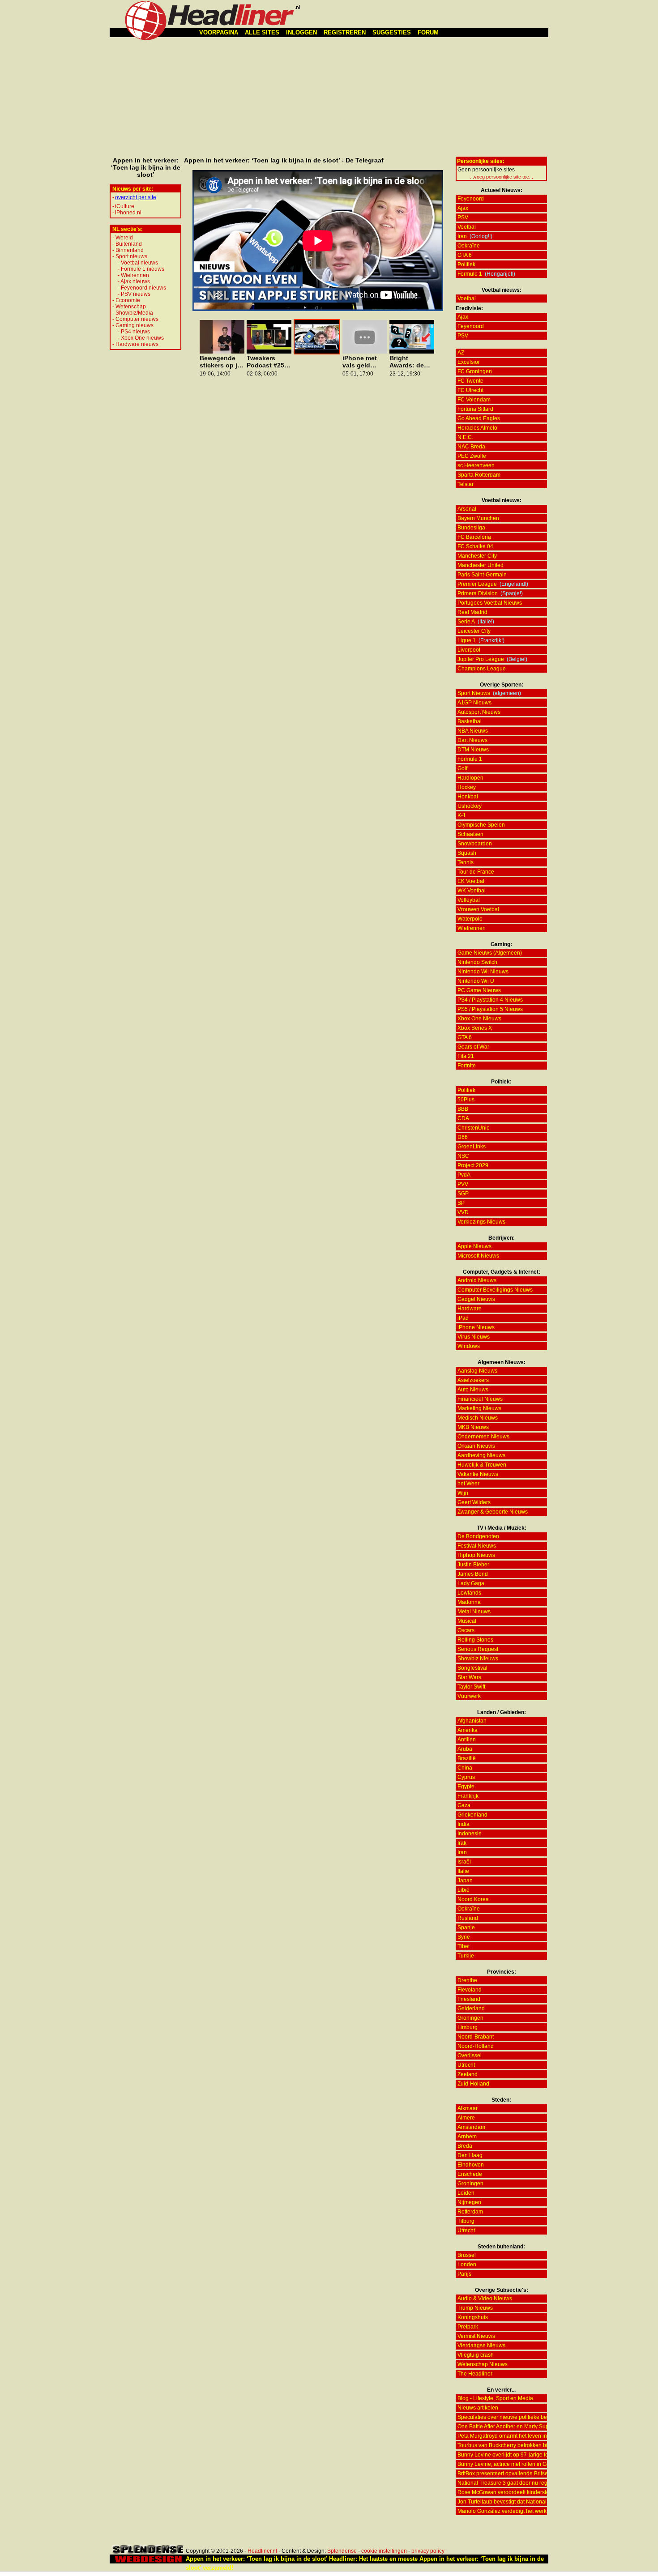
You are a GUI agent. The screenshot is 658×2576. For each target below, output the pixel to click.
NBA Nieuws (473, 731)
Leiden (466, 2193)
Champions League (482, 669)
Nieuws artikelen (478, 2408)
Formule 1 (470, 274)
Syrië (464, 1937)
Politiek (466, 264)
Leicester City (474, 631)
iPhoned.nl (128, 213)
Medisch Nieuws (478, 1418)
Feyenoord (471, 199)
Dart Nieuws (472, 740)
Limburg (468, 2027)
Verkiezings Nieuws (481, 1222)
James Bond (473, 1574)
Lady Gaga (471, 1583)
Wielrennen (135, 275)
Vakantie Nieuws (478, 1474)
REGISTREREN (345, 32)
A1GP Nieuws (474, 703)
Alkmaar (468, 2108)
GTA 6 (465, 255)
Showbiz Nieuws (478, 1659)
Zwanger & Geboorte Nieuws (493, 1512)
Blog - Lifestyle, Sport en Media (495, 2398)
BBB (463, 1109)
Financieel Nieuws (480, 1399)
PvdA (464, 1175)
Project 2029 (473, 1165)
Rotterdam (470, 2212)
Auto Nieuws (473, 1390)
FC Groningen (475, 371)
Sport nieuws (131, 256)
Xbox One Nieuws (479, 1019)
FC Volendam (474, 400)
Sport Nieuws (474, 693)
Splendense (342, 2551)
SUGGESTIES (392, 32)
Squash (467, 853)
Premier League (477, 584)
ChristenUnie (474, 1128)
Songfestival (472, 1668)
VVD (463, 1212)
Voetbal (467, 227)
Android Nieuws (477, 1280)
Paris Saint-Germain (482, 575)
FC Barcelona (474, 537)
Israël (464, 1862)
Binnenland (130, 250)
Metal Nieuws (474, 1612)
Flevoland (470, 1990)
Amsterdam (471, 2127)
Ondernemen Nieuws (483, 1437)
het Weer (468, 1484)
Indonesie (470, 1834)
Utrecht (466, 2065)
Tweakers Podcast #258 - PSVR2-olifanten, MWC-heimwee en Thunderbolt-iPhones (269, 362)
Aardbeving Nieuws (481, 1455)
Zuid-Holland (473, 2084)
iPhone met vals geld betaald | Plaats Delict (361, 362)
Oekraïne (469, 246)
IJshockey (470, 806)
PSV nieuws (136, 294)
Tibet (464, 1946)
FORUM (428, 32)
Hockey (467, 787)
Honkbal (468, 797)
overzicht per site (136, 197)
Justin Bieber (473, 1565)
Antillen (467, 1740)
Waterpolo (470, 919)
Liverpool (469, 650)
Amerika (468, 1730)
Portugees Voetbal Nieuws (490, 603)
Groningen (470, 2018)
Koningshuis (473, 2317)
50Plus (466, 1100)
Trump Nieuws (475, 2308)
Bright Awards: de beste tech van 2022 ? (407, 362)
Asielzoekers (473, 1380)
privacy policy (428, 2551)
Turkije (466, 1956)
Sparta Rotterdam (479, 475)
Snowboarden (475, 844)
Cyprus (466, 1777)
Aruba (465, 1749)
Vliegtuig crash (476, 2355)
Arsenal (467, 509)
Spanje (466, 1928)
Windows (469, 1346)
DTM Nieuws (473, 750)
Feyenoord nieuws (143, 288)
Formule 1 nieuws (143, 269)
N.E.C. (465, 437)
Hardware (470, 1309)
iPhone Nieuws (476, 1327)
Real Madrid (472, 612)
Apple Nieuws (474, 1246)
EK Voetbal (471, 881)
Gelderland (471, 2009)
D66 (463, 1137)
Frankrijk (468, 1796)
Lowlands (469, 1593)
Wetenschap (131, 307)
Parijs (464, 2274)
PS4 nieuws (135, 332)
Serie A (466, 622)
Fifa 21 (466, 1056)
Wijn (463, 1493)
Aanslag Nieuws (477, 1371)
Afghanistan (472, 1721)
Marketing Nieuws (479, 1408)
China (465, 1768)
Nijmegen (469, 2202)
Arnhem (467, 2137)
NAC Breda (471, 447)
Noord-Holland (476, 2046)
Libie (464, 1890)
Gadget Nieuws (476, 1299)
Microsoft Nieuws (478, 1256)
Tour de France (476, 872)
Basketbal (470, 721)
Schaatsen (470, 834)
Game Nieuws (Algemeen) (490, 953)
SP (461, 1203)
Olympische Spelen (481, 825)
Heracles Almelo (477, 428)
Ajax (463, 208)
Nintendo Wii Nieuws (483, 972)
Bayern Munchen (478, 518)
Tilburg (466, 2221)
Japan (465, 1881)
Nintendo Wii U (476, 981)
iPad (463, 1318)
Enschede (470, 2174)
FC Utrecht (470, 390)
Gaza (464, 1805)
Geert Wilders (474, 1502)
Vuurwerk (469, 1696)
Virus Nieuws (474, 1337)
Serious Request (478, 1649)
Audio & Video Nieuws (485, 2299)
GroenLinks (472, 1147)
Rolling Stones (475, 1640)
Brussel (467, 2255)
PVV (463, 1184)
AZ (461, 353)
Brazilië (467, 1758)
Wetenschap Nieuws (483, 2364)
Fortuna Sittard (475, 409)
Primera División (478, 593)
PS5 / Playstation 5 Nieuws (490, 1009)
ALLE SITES (262, 32)
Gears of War (473, 1047)
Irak (462, 1843)
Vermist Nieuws (476, 2336)
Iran (462, 236)
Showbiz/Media (134, 313)
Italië (463, 1871)
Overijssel (470, 2056)
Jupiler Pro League (481, 659)
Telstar (466, 484)
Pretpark (468, 2327)
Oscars (466, 1630)
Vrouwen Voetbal (478, 909)
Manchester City (477, 556)
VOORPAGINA (219, 32)
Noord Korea (473, 1899)
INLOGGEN (301, 32)
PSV (463, 218)
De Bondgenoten (478, 1536)
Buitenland (129, 244)
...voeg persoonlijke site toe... (502, 177)
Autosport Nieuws (479, 712)
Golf (462, 768)
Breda (465, 2146)
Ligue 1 (467, 640)
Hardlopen (470, 778)
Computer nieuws (137, 319)
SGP (463, 1194)
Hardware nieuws (137, 344)
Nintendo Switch (477, 962)
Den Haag (470, 2155)
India (464, 1824)
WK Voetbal (472, 891)
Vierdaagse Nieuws (481, 2346)
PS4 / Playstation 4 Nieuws (490, 1000)
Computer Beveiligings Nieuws (495, 1290)
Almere (466, 2118)
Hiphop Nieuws (476, 1555)
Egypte (466, 1787)
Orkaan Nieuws (476, 1446)
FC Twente (470, 381)
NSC (463, 1156)
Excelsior (469, 362)
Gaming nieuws (135, 325)
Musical (467, 1621)
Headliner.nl (262, 2551)
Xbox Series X (475, 1028)
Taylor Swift (471, 1687)
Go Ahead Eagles (479, 418)
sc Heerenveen (476, 465)
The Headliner (475, 2374)
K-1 (462, 815)
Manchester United (481, 565)
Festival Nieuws (477, 1546)
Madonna (469, 1602)
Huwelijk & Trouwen (482, 1465)
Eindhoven (471, 2165)
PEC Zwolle (472, 456)
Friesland (469, 1999)
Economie (128, 300)
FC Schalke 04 (475, 546)
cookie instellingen (384, 2551)
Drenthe (467, 1980)
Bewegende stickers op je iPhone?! (220, 362)
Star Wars (469, 1677)
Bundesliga (471, 528)
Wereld (124, 238)
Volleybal (469, 900)
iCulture (125, 206)
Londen (467, 2265)
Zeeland (468, 2074)
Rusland (468, 1918)
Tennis (466, 862)
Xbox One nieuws (142, 338)
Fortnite (467, 1066)
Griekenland (472, 1815)
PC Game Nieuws (479, 990)
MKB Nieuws (473, 1427)
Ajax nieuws (135, 281)
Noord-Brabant (476, 2037)
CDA (463, 1118)
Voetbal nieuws (139, 263)
